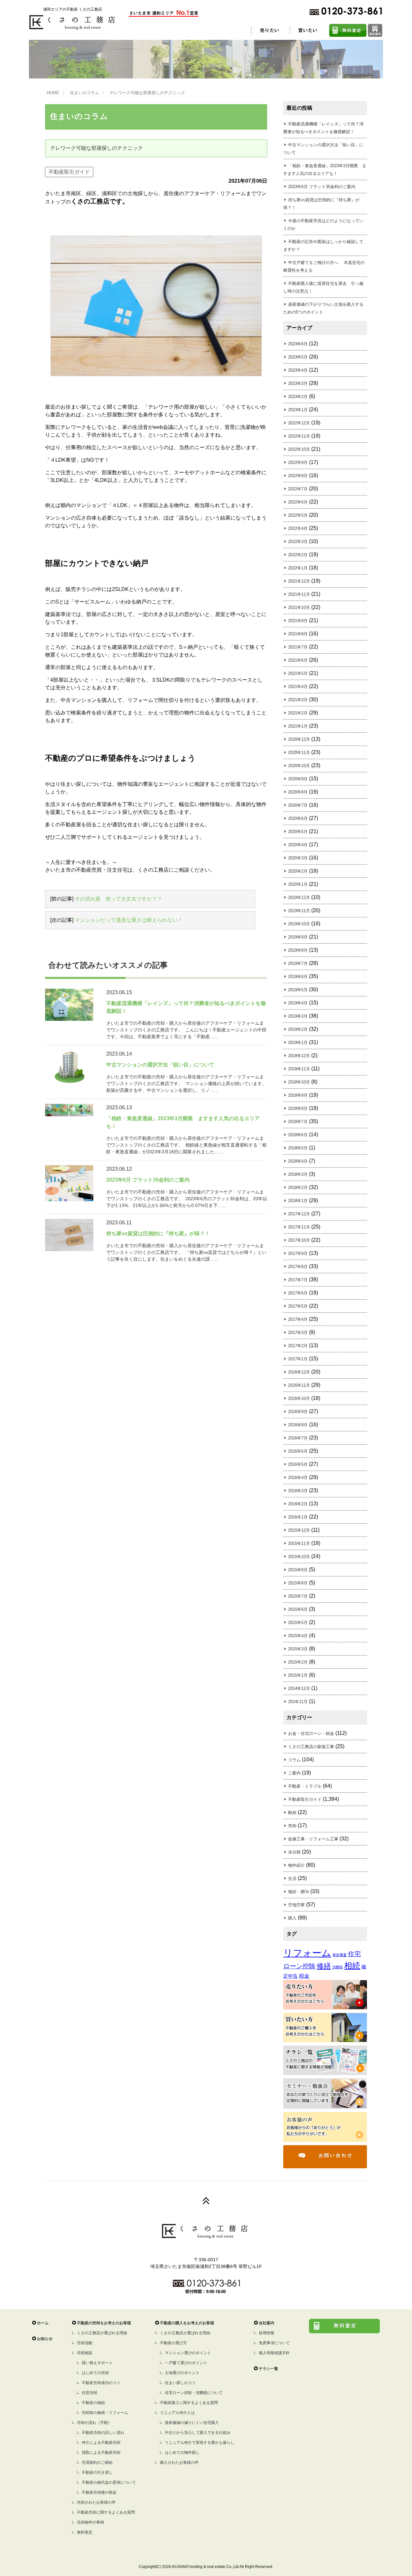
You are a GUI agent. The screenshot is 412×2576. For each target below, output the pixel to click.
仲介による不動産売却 (101, 2443)
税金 (304, 1976)
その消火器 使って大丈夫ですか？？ (118, 899)
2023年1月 (298, 410)
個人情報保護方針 (274, 2353)
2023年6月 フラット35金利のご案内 (322, 187)
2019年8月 (298, 950)
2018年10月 (299, 1082)
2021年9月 (298, 621)
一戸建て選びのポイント (186, 2363)
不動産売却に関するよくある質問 (106, 2512)
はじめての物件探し (182, 2453)
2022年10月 (299, 449)
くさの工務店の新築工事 (311, 1747)
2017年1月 (298, 1359)
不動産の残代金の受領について (109, 2482)
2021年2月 (298, 713)
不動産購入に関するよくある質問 (189, 2403)
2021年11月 (299, 594)
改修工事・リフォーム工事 (313, 1839)
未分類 (294, 1852)
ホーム (43, 2323)
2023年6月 (298, 344)
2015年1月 (298, 1675)
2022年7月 (298, 489)
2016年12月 (299, 1372)
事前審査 (340, 1955)
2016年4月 (298, 1478)
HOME (53, 93)
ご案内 (294, 1773)
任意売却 (89, 2393)
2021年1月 (298, 726)
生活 (292, 1878)
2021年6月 (298, 660)
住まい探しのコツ (180, 2383)
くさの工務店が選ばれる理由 (102, 2333)
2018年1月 (298, 1201)
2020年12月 (299, 739)
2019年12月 (299, 898)
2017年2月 (298, 1346)
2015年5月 (298, 1623)
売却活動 (85, 2343)
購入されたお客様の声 (179, 2463)
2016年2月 (298, 1504)
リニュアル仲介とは (177, 2413)
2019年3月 (298, 1016)
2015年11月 (299, 1543)
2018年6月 (298, 1135)
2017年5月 (298, 1306)
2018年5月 (298, 1148)
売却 (292, 1826)
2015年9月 (298, 1570)
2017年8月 (298, 1267)
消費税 (337, 1967)
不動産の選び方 (173, 2343)
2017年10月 (299, 1240)
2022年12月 (299, 423)
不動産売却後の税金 (99, 2492)
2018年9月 (298, 1095)
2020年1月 (298, 884)
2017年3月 (298, 1333)
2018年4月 (298, 1161)
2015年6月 (298, 1609)
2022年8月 (298, 476)
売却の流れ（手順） (94, 2423)
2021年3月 (298, 700)
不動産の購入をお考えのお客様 (187, 2323)
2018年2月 (298, 1188)
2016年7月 (298, 1438)
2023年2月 (298, 397)
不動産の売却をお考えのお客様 (104, 2323)
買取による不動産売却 (101, 2453)
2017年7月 (298, 1280)
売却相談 (85, 2353)
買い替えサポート (97, 2363)
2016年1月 (298, 1517)
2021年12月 (299, 581)
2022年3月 (298, 542)
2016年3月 (298, 1491)
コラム (294, 1760)
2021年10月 (299, 608)
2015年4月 (298, 1636)
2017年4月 (298, 1319)
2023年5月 (298, 357)
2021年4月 (298, 687)
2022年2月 (298, 555)
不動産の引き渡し (97, 2472)
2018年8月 (298, 1108)
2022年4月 (298, 528)
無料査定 (85, 2532)
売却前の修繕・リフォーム (105, 2413)
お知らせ (45, 2339)
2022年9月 (298, 463)
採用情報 (267, 2333)
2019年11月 (299, 911)
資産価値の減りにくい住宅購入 (192, 2423)
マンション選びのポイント (188, 2353)
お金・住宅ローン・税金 (311, 1733)
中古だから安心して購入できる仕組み (198, 2433)
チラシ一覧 (268, 2369)
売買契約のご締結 (97, 2463)
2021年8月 (298, 634)
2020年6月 (298, 818)
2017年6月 (298, 1293)
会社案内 (267, 2323)
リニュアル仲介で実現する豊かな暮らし (200, 2443)
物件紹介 (296, 1865)
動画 (292, 1813)
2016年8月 (298, 1425)
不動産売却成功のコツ (101, 2383)
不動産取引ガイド (69, 172)
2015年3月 (298, 1649)
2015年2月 (298, 1662)
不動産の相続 (93, 2403)
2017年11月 (299, 1227)
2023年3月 (298, 383)
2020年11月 (299, 753)
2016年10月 (299, 1398)
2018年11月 (299, 1069)
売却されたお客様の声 (96, 2502)
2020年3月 (298, 858)
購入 (292, 1918)
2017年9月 (298, 1253)
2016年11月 (299, 1385)
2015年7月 (298, 1596)
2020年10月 (299, 766)
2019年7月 (298, 963)
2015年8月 (298, 1583)
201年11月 (298, 1702)
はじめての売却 (95, 2373)
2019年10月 (299, 924)
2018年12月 (299, 1056)
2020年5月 (298, 832)
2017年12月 (299, 1214)
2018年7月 (298, 1122)
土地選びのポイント (182, 2373)
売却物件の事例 (90, 2522)
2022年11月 (299, 436)
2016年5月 (298, 1464)
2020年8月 (298, 792)
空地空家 (296, 1905)
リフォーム (307, 1953)
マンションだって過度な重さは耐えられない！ (129, 920)
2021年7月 (298, 647)
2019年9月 (298, 937)
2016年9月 (298, 1412)
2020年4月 (298, 845)
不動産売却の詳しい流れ (103, 2433)
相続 (352, 1966)
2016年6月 (298, 1451)
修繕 (324, 1966)
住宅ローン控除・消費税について (194, 2393)
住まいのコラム (84, 93)
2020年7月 (298, 805)
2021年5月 (298, 673)
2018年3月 (298, 1174)
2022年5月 (298, 515)
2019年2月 (298, 1029)
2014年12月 (299, 1688)
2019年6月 (298, 977)
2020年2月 (298, 871)
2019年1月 (298, 1043)
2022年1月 (298, 568)
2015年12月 (299, 1530)
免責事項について (274, 2343)
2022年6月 (298, 502)
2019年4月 (298, 1003)
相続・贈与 (299, 1892)
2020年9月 (298, 779)
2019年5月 (298, 990)
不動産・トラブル (305, 1786)
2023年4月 (298, 370)
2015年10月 (299, 1557)
